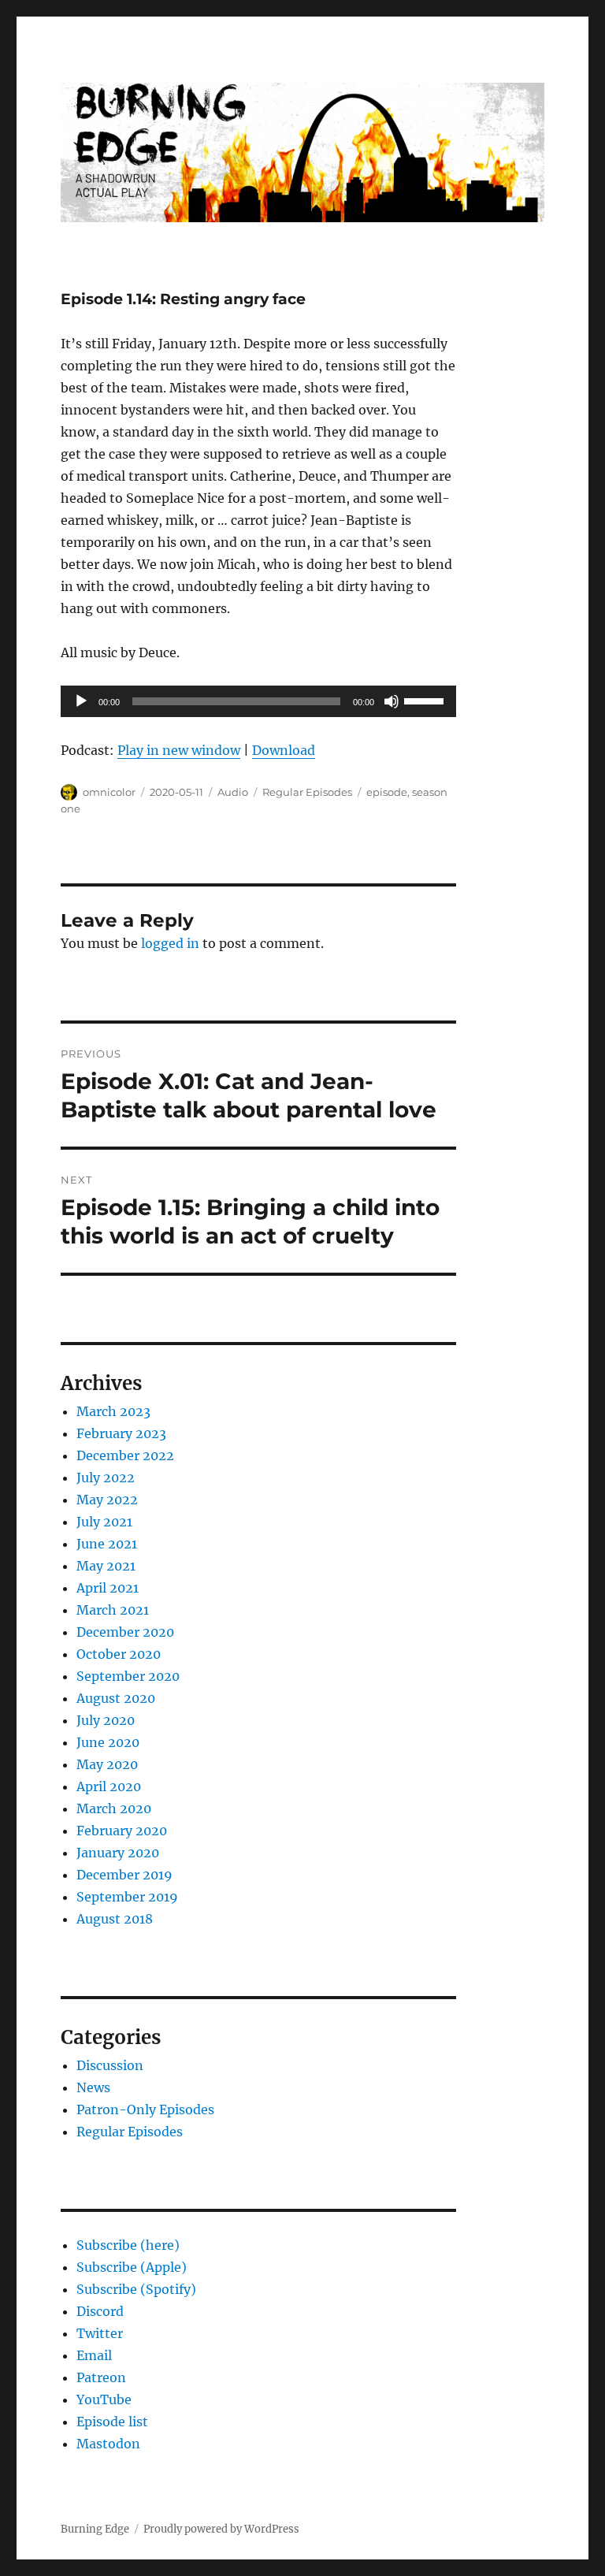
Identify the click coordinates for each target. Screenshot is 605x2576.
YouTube (104, 2399)
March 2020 (114, 1808)
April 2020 (109, 1786)
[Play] (81, 701)
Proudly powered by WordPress (221, 2529)
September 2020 (128, 1676)
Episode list (112, 2422)
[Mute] (392, 701)
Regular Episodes (307, 792)
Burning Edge (95, 2529)
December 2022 (125, 1455)
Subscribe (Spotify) (136, 2289)
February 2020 (122, 1831)
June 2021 (107, 1544)
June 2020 (108, 1742)
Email (94, 2355)
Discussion (110, 2065)
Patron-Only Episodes (145, 2109)
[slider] (426, 700)
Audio (233, 792)
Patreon (101, 2377)
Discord (100, 2311)
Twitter (100, 2333)
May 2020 (107, 1764)
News (93, 2087)
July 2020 (106, 1720)
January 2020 (118, 1853)
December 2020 (125, 1632)
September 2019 (127, 1897)
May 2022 (107, 1500)
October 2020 (119, 1654)
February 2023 (121, 1433)
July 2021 (104, 1522)
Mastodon (108, 2444)
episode (387, 792)
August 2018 (115, 1919)
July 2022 (106, 1478)
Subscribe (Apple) (132, 2267)
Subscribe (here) (128, 2245)
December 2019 (124, 1875)
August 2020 (116, 1698)
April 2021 (108, 1588)
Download (284, 750)
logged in (170, 943)
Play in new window (179, 750)
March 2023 (113, 1411)
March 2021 (113, 1610)
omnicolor (109, 792)
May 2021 (106, 1566)
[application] (259, 701)
